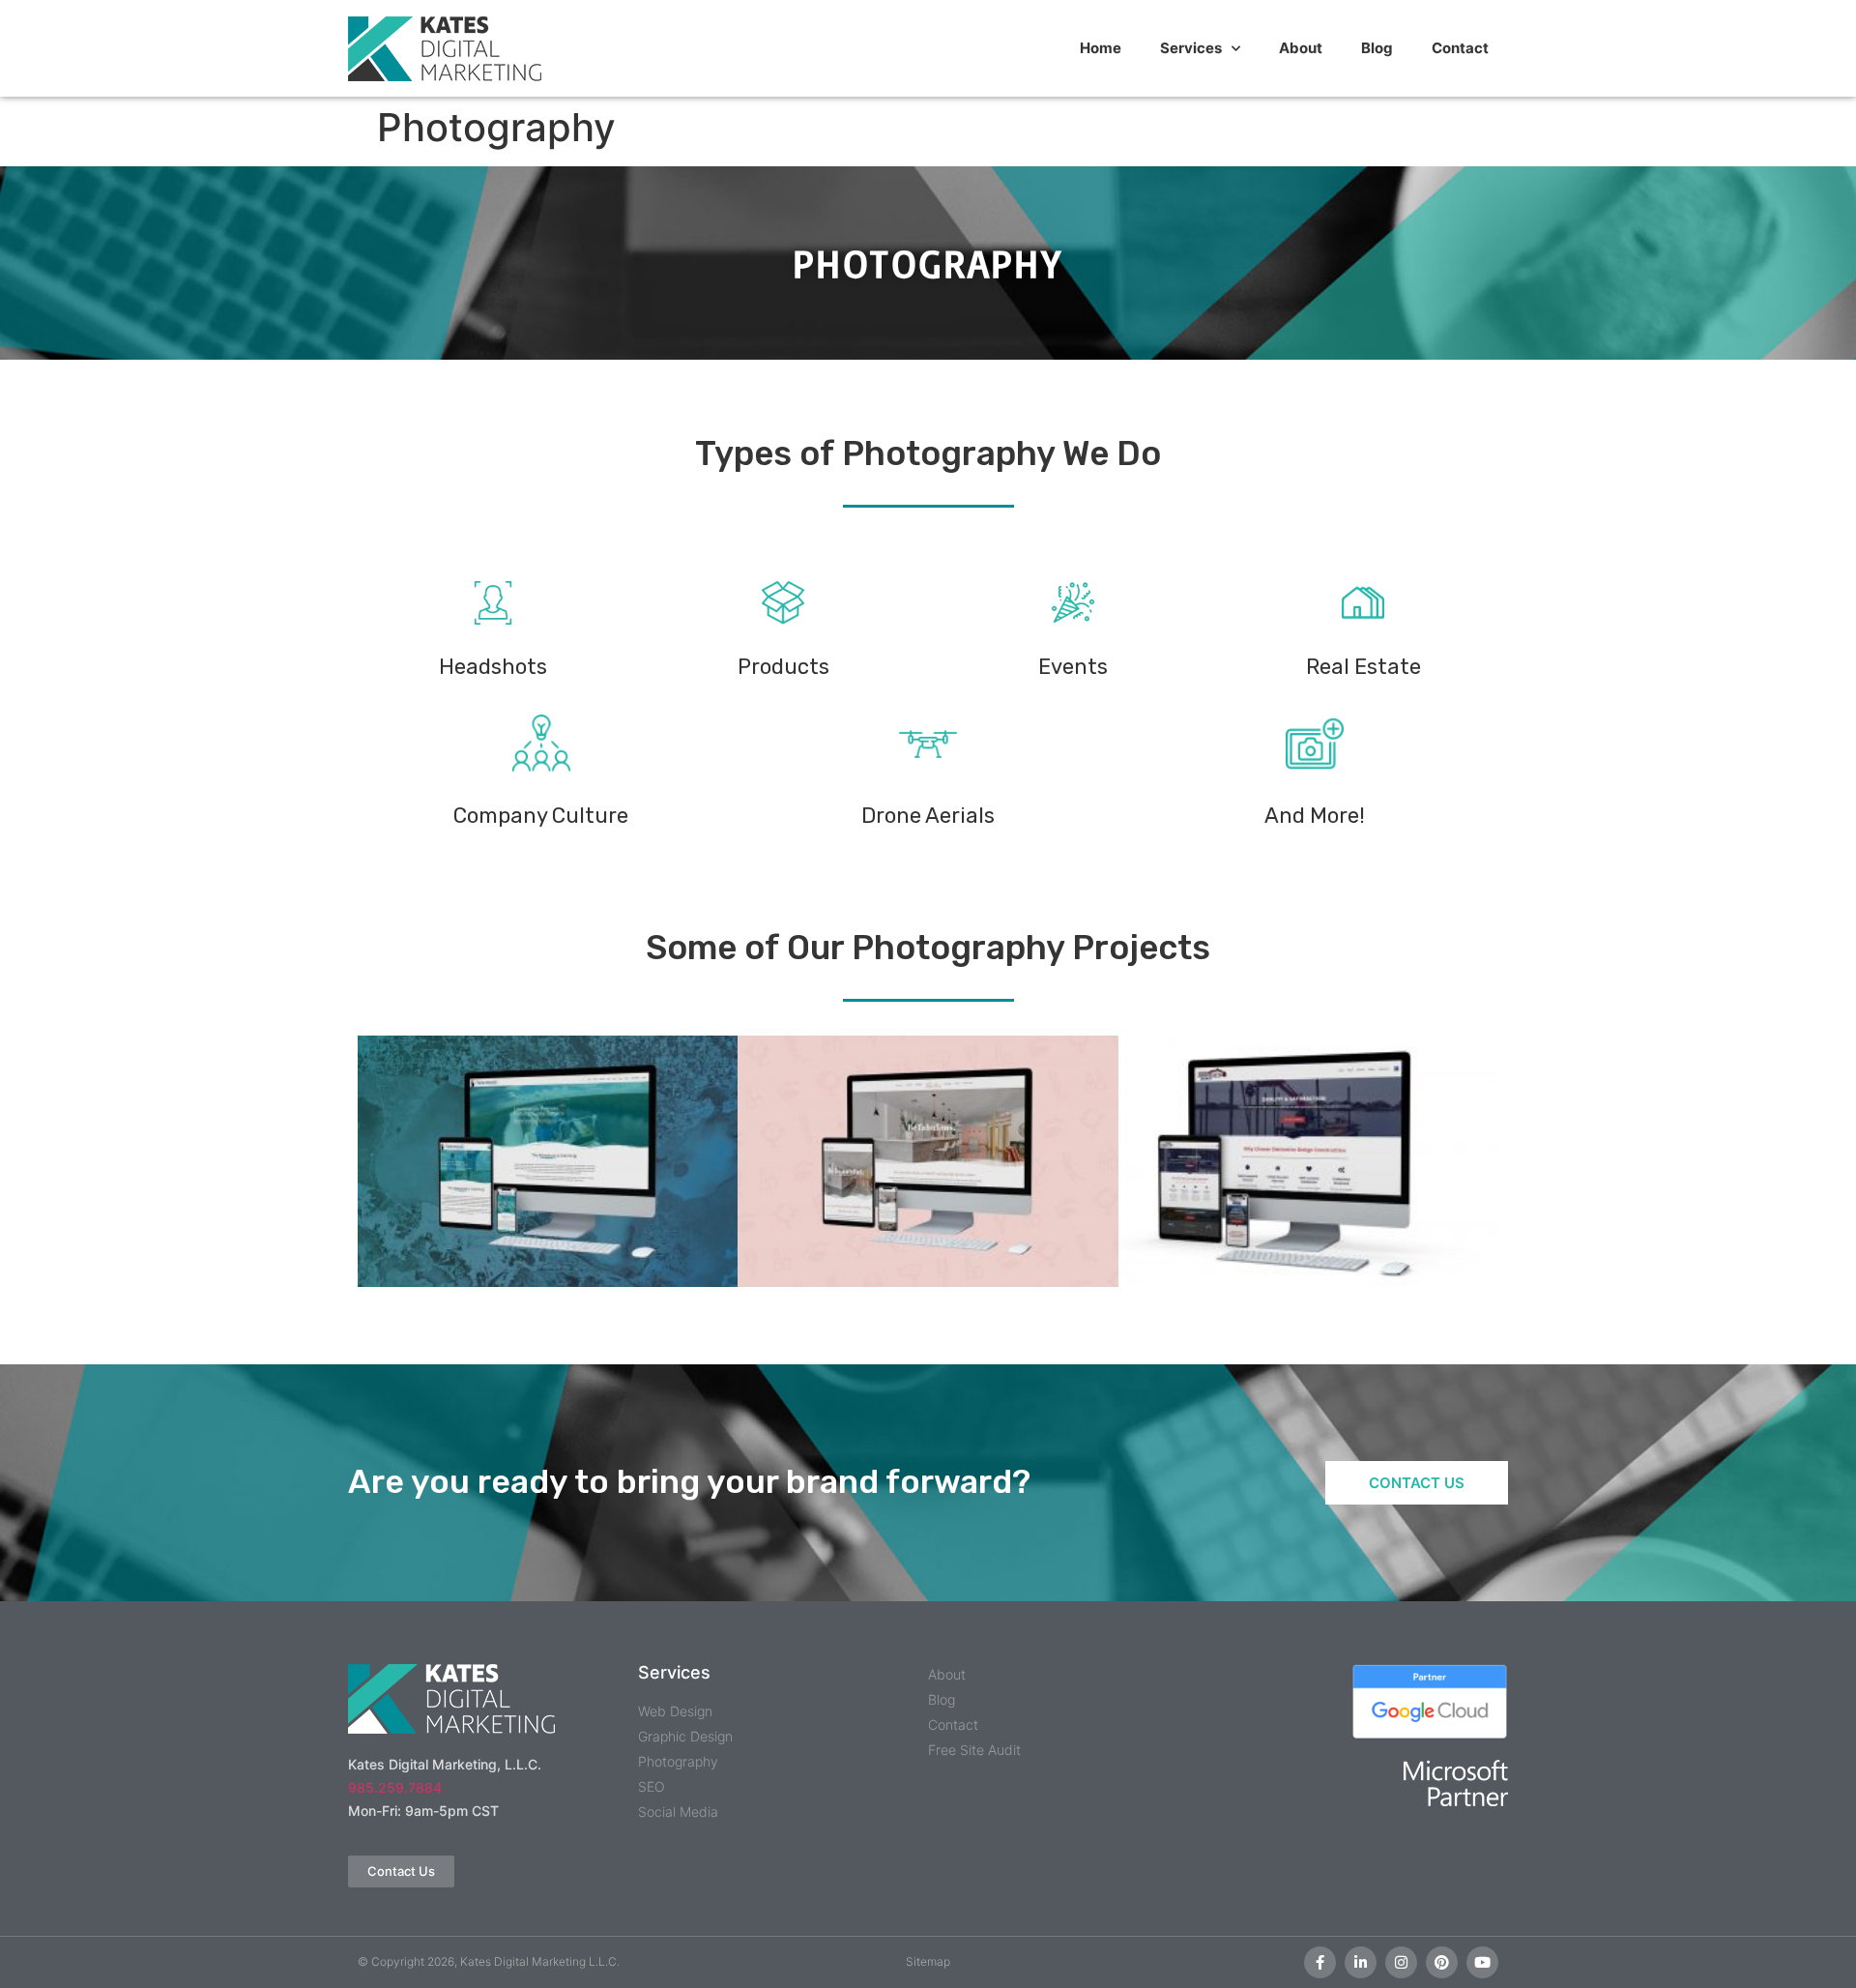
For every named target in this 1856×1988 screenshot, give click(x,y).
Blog (1377, 48)
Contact (1460, 48)
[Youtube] (1482, 1962)
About (1301, 48)
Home (1101, 48)
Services (1191, 48)
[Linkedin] (1361, 1962)
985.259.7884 (395, 1787)
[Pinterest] (1442, 1962)
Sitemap (928, 1961)
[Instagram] (1401, 1962)
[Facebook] (1320, 1962)
